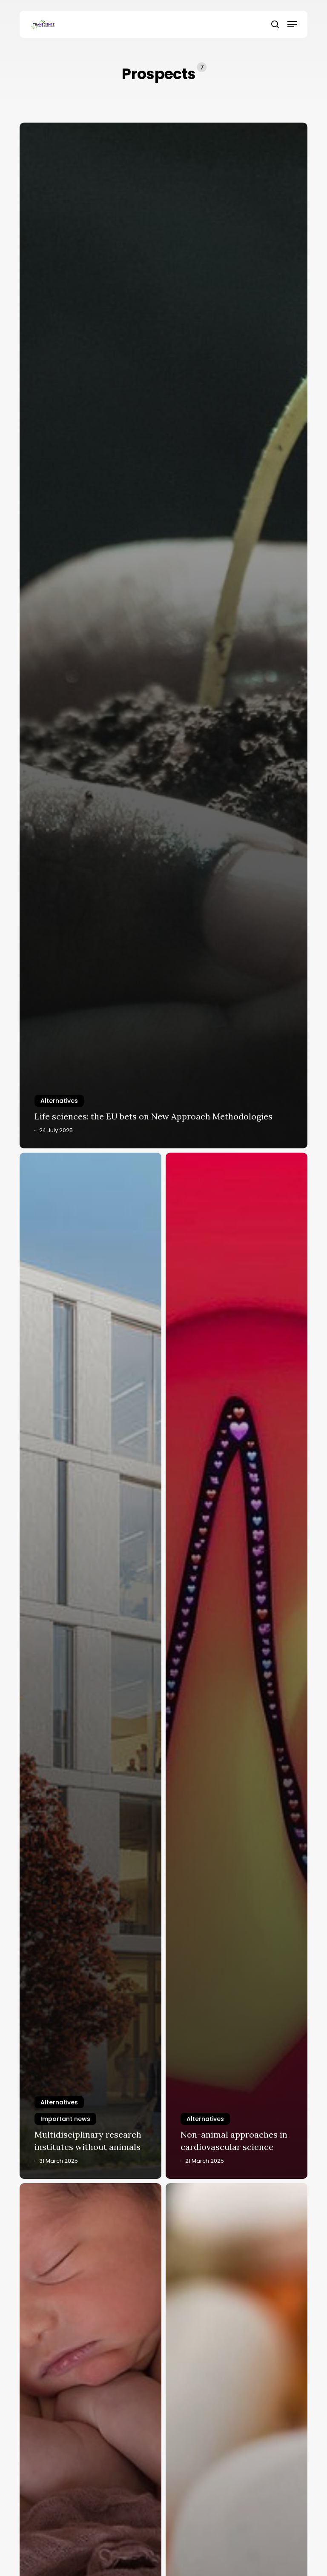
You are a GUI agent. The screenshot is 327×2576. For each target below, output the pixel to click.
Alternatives (59, 1101)
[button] (292, 24)
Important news (65, 2119)
